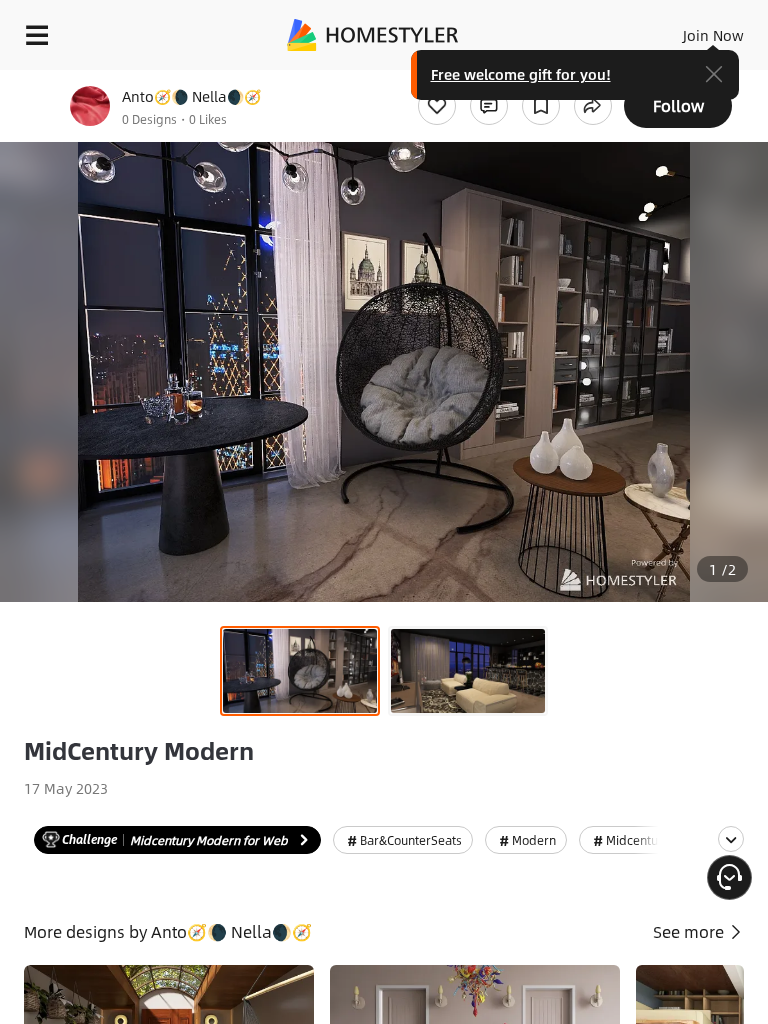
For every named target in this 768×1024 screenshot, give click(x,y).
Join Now (713, 35)
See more (690, 931)
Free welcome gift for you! (521, 74)
